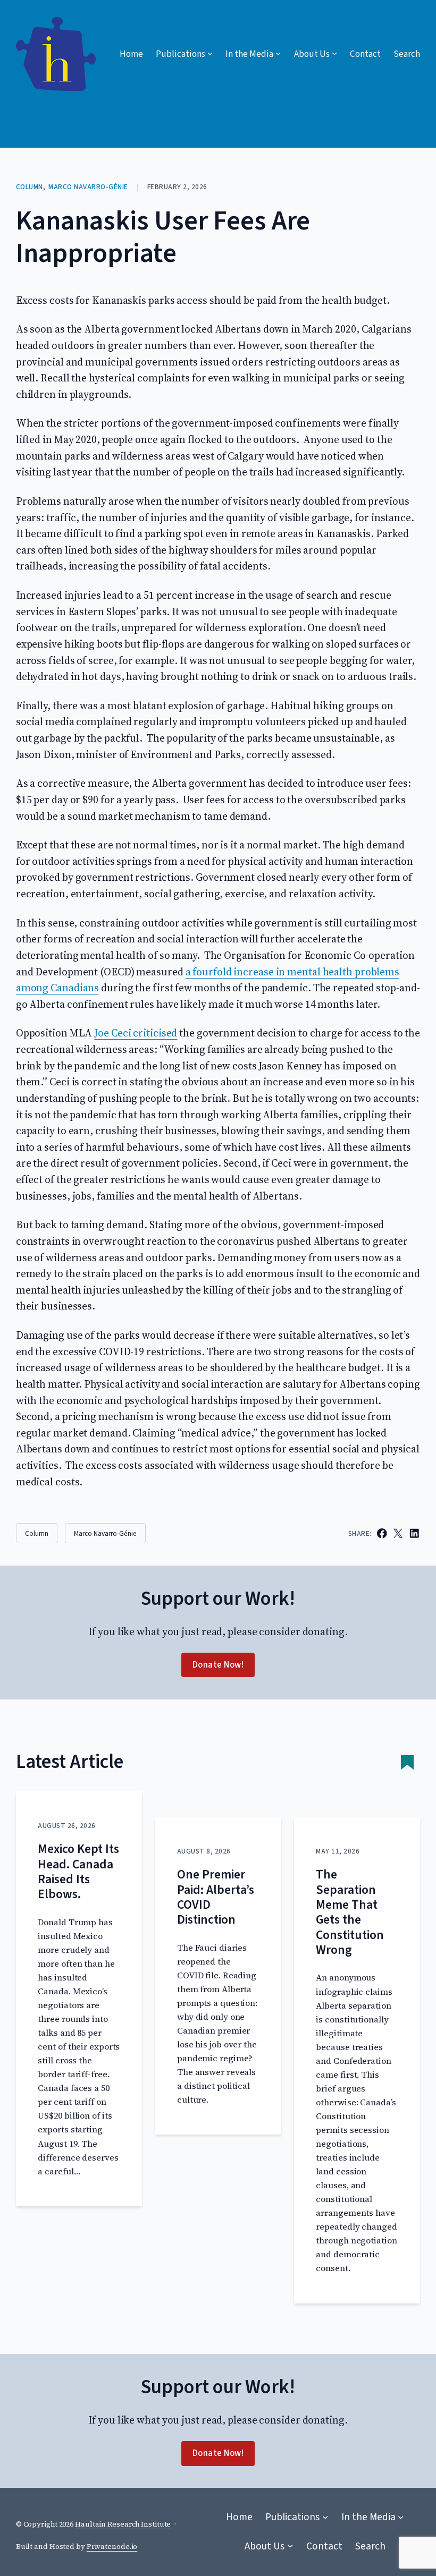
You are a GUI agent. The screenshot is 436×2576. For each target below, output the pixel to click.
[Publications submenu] (325, 2517)
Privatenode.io (112, 2547)
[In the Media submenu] (401, 2517)
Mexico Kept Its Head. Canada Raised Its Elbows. (78, 1872)
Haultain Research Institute (123, 2524)
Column (30, 187)
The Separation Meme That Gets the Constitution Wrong (350, 1912)
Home (131, 54)
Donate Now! (218, 1665)
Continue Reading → (76, 2183)
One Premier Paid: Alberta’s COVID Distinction (216, 1897)
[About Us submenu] (290, 2546)
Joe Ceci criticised (136, 1033)
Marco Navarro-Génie (88, 187)
